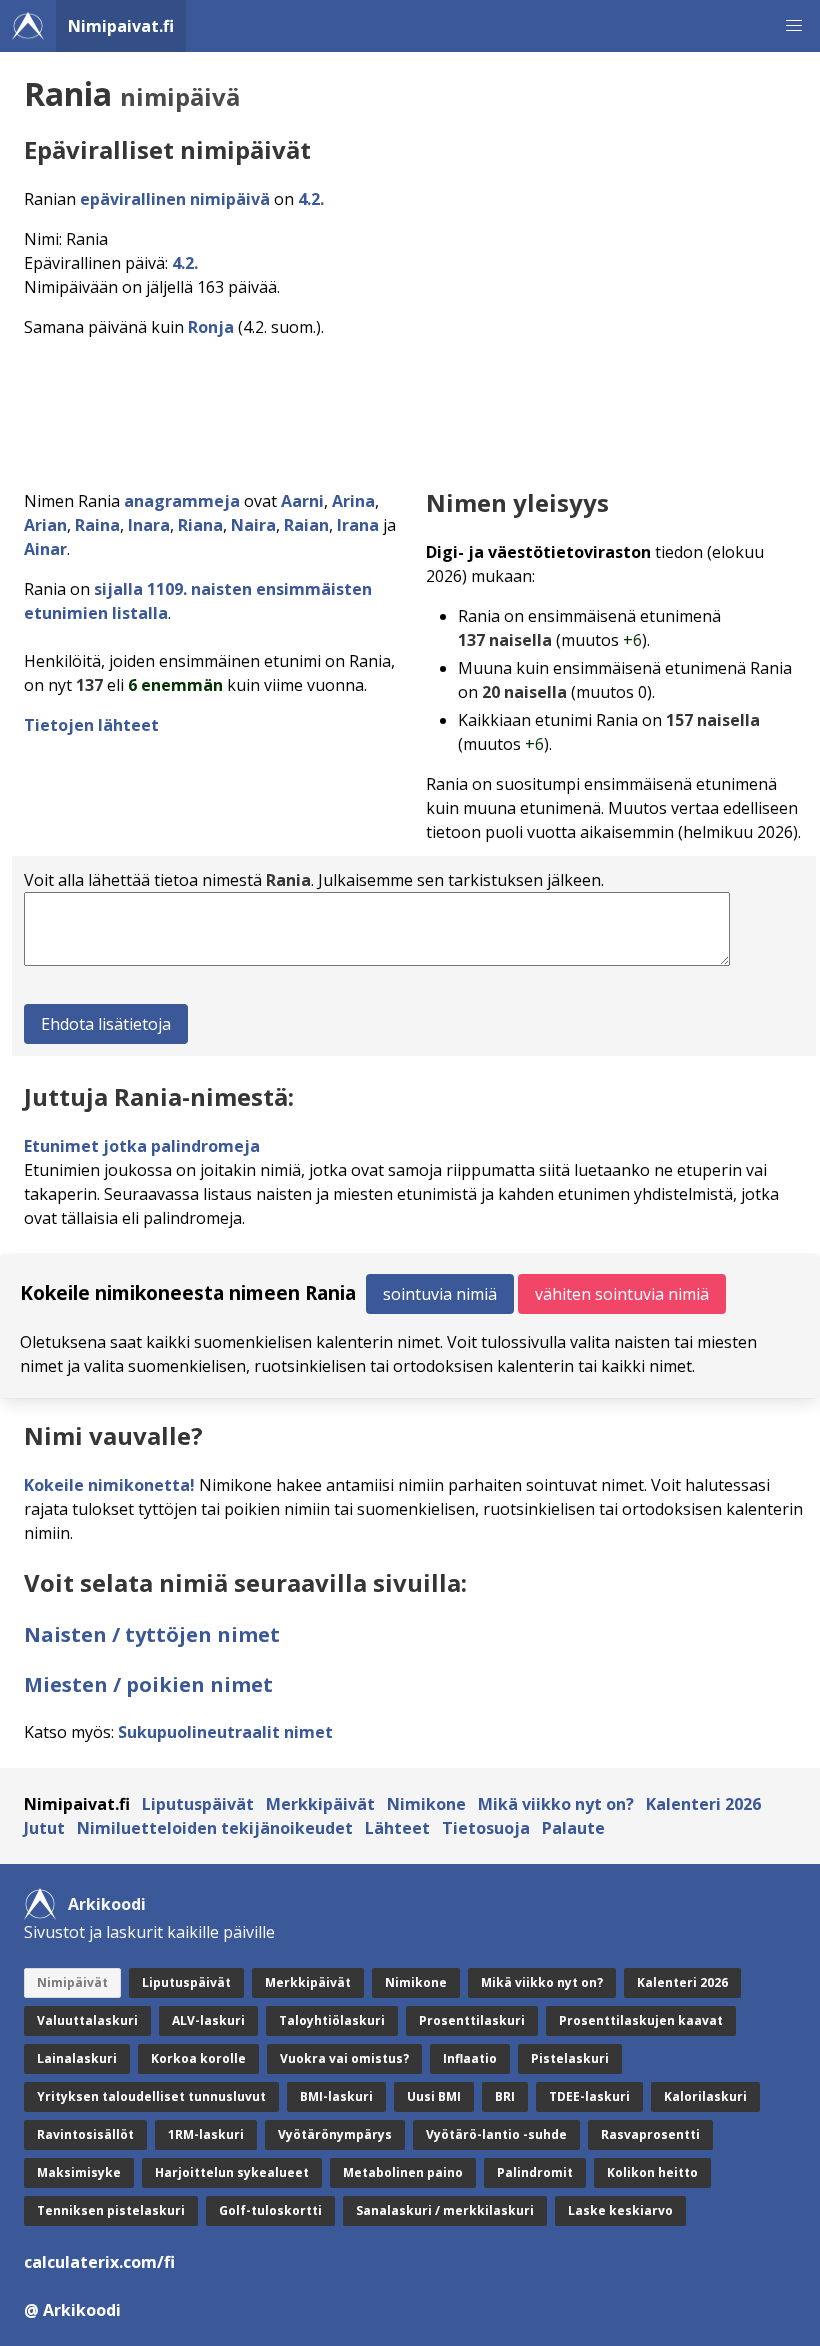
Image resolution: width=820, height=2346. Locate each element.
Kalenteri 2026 (703, 1804)
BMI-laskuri (336, 2096)
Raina (97, 525)
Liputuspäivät (198, 1804)
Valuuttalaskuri (87, 2020)
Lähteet (397, 1828)
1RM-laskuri (206, 2134)
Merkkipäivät (320, 1804)
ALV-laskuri (208, 2020)
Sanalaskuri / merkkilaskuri (445, 2210)
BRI (505, 2096)
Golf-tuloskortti (270, 2210)
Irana (358, 525)
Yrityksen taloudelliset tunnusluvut (151, 2096)
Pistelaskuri (570, 2058)
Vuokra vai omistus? (344, 2058)
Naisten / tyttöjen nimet (152, 1634)
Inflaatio (470, 2058)
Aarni (302, 501)
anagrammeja (182, 501)
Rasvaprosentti (650, 2134)
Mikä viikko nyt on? (556, 1804)
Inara (149, 525)
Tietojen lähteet (91, 725)
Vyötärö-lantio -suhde (496, 2134)
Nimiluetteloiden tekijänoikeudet (215, 1828)
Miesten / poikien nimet (148, 1684)
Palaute (573, 1828)
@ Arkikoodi (72, 2310)
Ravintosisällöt (85, 2134)
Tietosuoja (486, 1828)
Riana (200, 525)
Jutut (44, 1828)
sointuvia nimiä (440, 1294)
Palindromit (535, 2172)
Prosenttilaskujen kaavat (641, 2020)
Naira (253, 525)
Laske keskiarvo (620, 2210)
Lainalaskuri (77, 2058)
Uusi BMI (434, 2096)
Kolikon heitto (652, 2172)
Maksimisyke (79, 2172)
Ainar (45, 549)
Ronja (211, 327)
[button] (794, 26)
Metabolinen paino (403, 2172)
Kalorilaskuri (705, 2096)
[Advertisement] (414, 408)
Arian (45, 525)
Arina (353, 501)
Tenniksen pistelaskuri (111, 2210)
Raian (306, 525)
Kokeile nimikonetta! (109, 1485)
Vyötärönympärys (335, 2134)
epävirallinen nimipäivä (175, 199)
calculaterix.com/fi (99, 2262)
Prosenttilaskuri (472, 2020)
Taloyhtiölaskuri (332, 2020)
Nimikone (426, 1804)
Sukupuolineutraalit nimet (225, 1732)
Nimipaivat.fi (121, 26)
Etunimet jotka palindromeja (142, 1146)
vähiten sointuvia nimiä (622, 1294)
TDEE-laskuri (589, 2096)
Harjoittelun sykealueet (232, 2172)
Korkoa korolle (198, 2058)
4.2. (311, 199)
